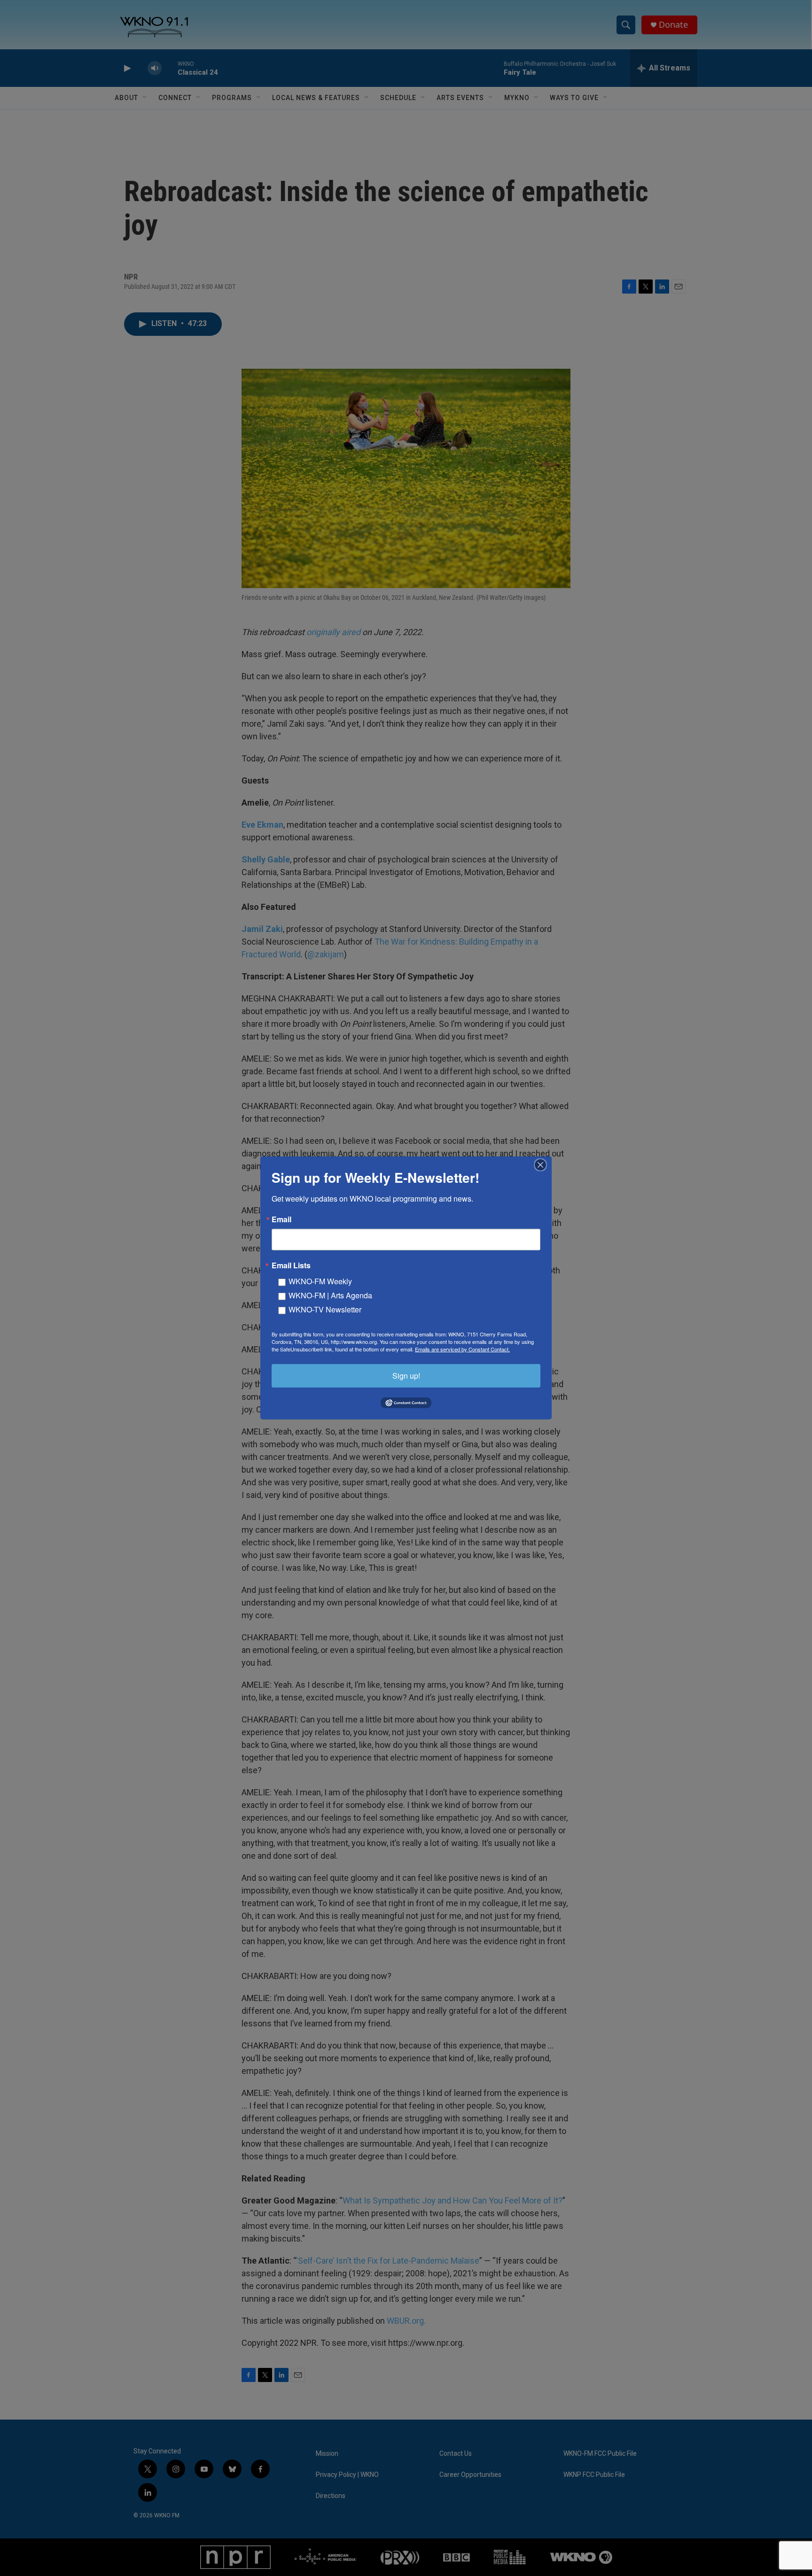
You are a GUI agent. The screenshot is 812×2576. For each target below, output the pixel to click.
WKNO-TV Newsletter (325, 1309)
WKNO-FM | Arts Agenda (330, 1295)
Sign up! (406, 1376)
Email (281, 1219)
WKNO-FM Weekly (320, 1281)
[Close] (543, 1165)
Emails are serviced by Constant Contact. (462, 1349)
